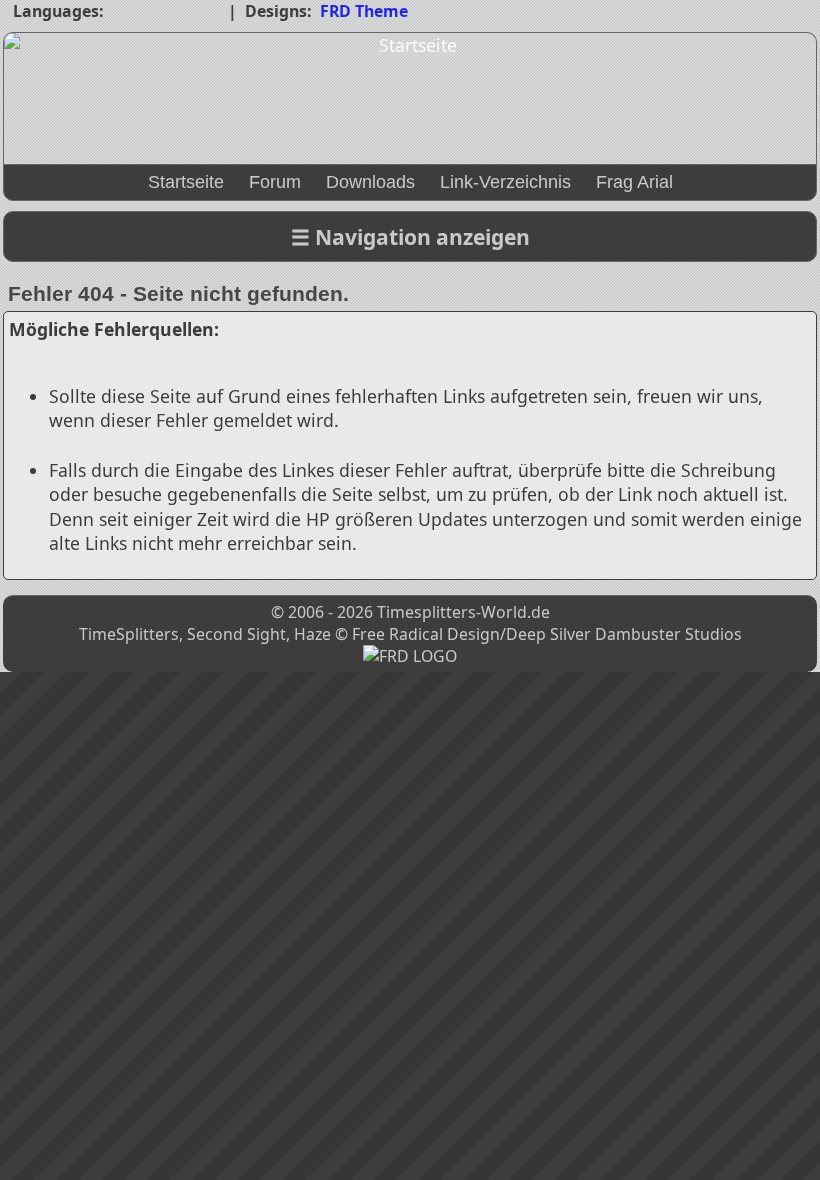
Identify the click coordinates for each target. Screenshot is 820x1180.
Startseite (186, 182)
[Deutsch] (126, 13)
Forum (275, 182)
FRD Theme (364, 11)
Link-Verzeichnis (505, 182)
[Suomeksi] (206, 13)
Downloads (370, 182)
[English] (166, 13)
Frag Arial (634, 182)
